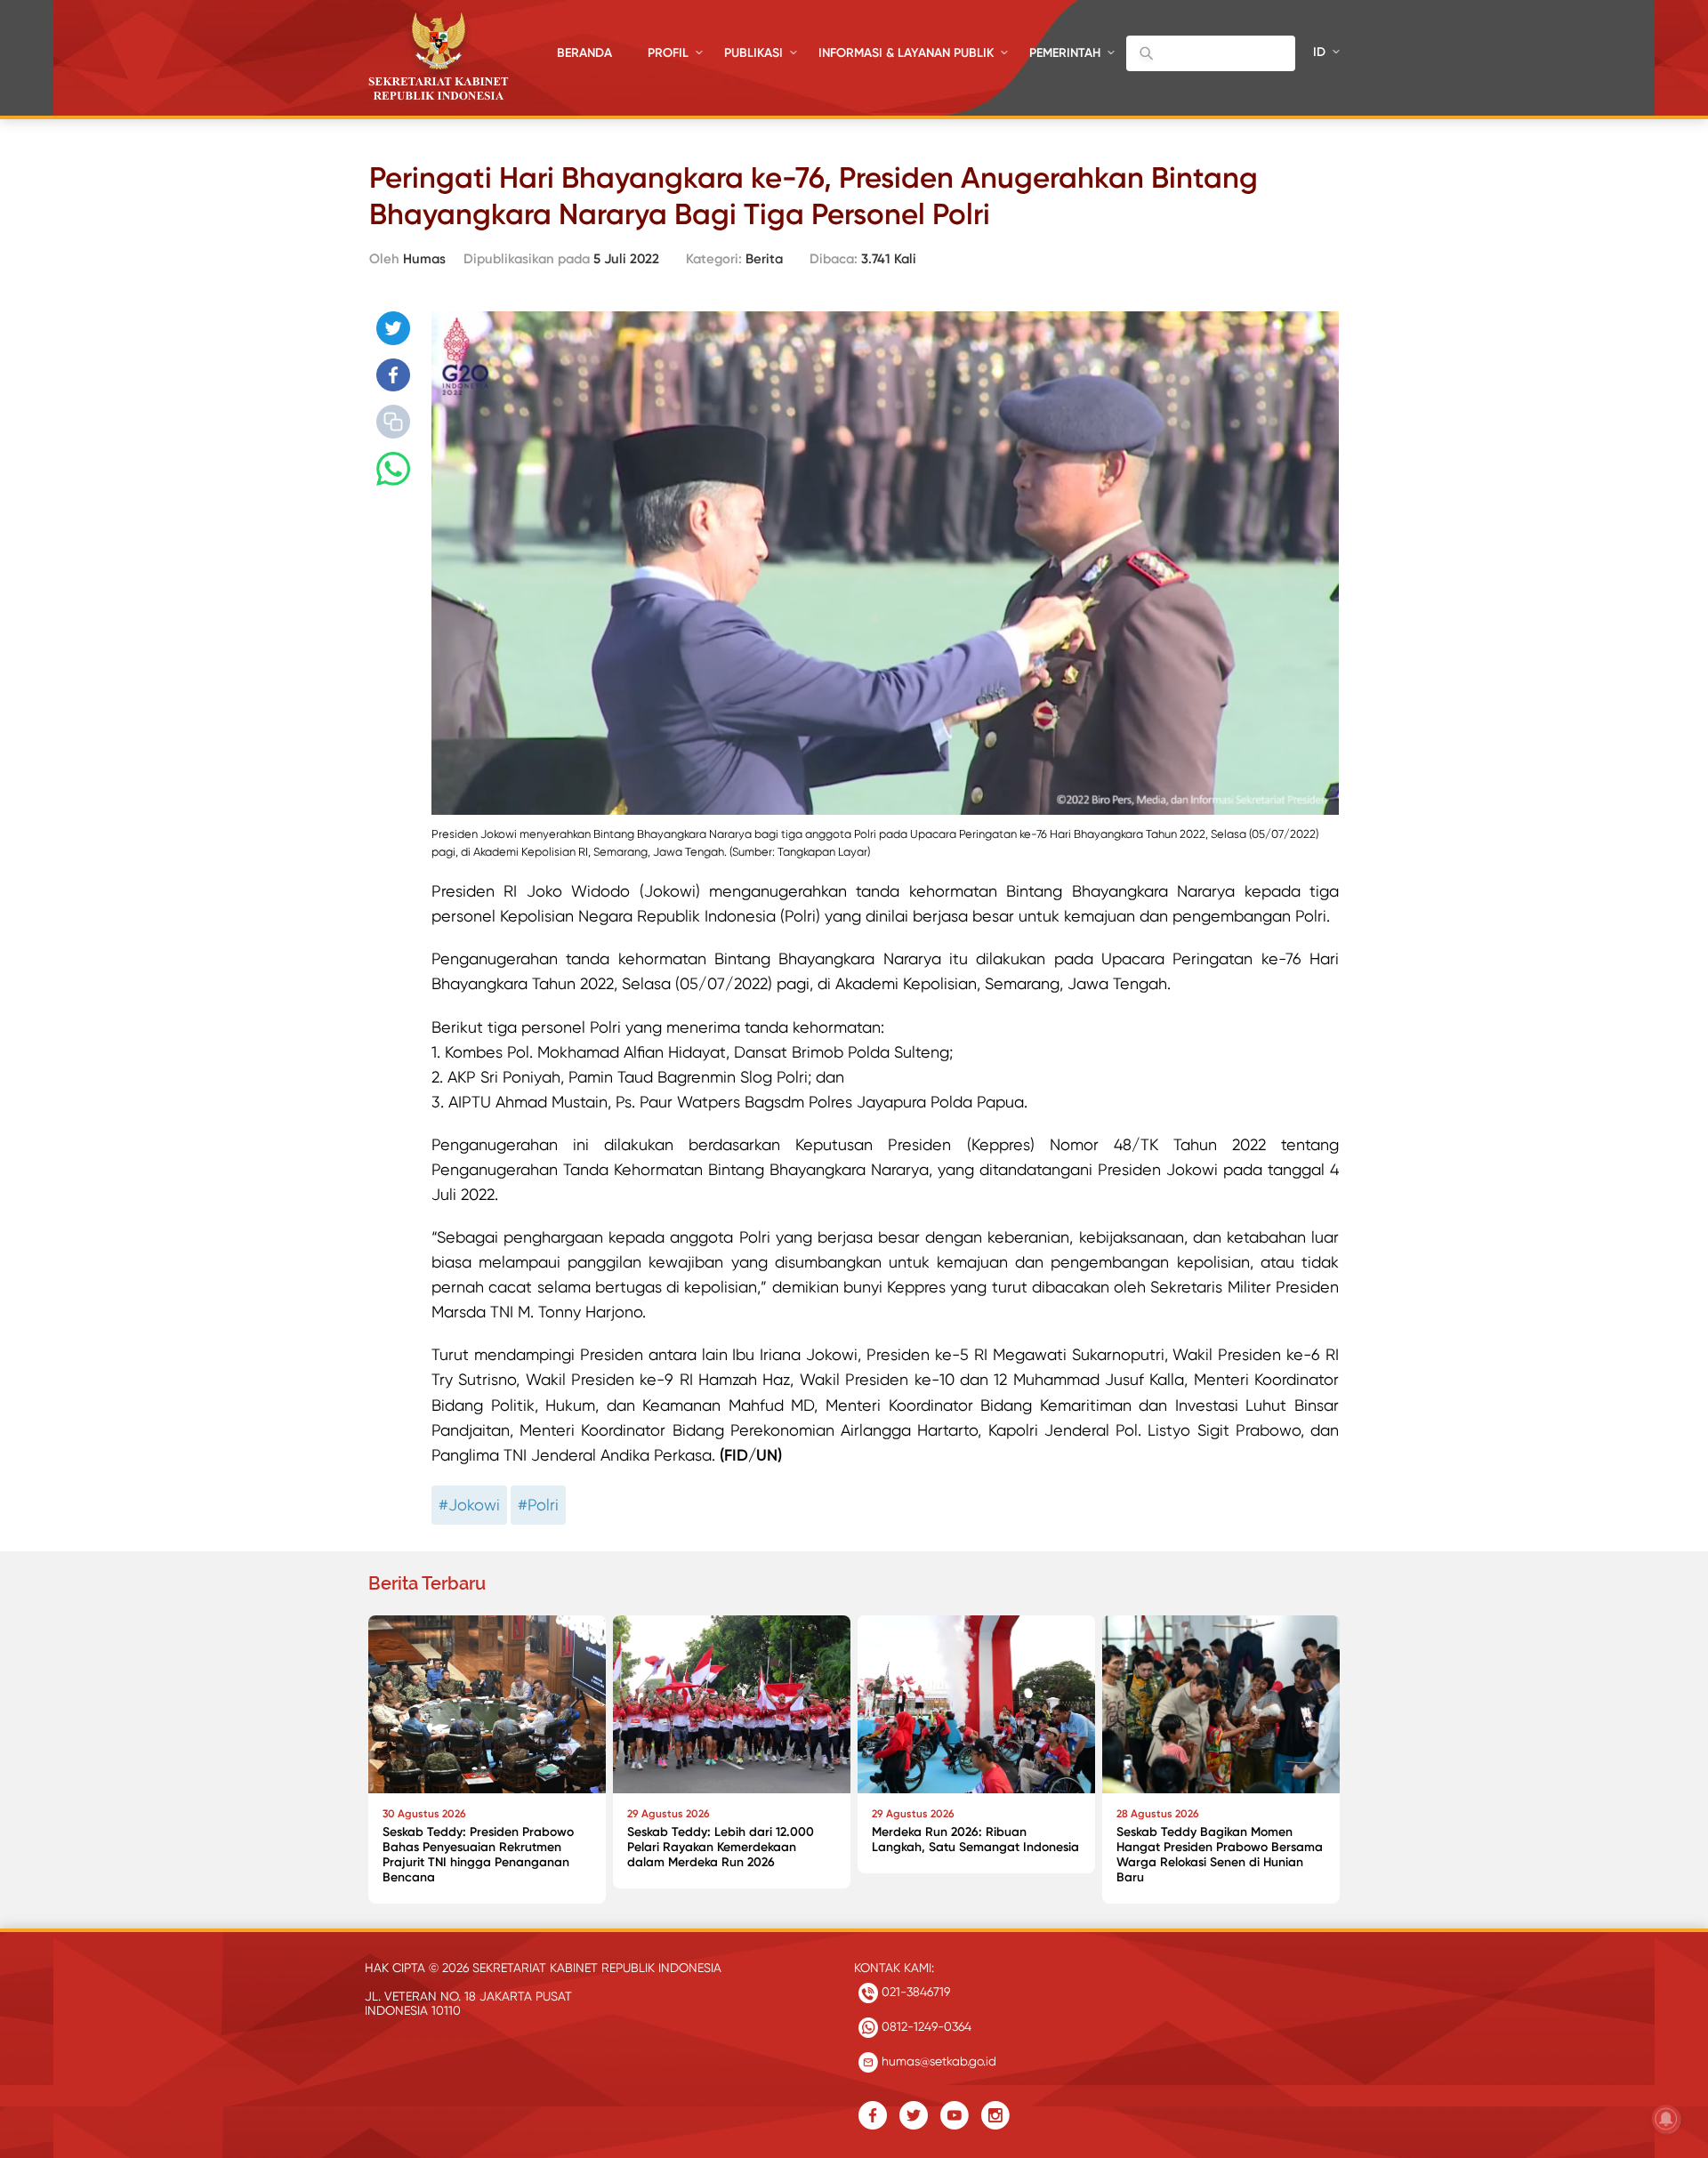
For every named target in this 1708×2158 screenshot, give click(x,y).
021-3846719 (914, 1992)
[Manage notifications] (1666, 2119)
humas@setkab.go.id (937, 2061)
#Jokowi (469, 1505)
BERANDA (584, 53)
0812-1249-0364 (925, 2026)
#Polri (538, 1505)
